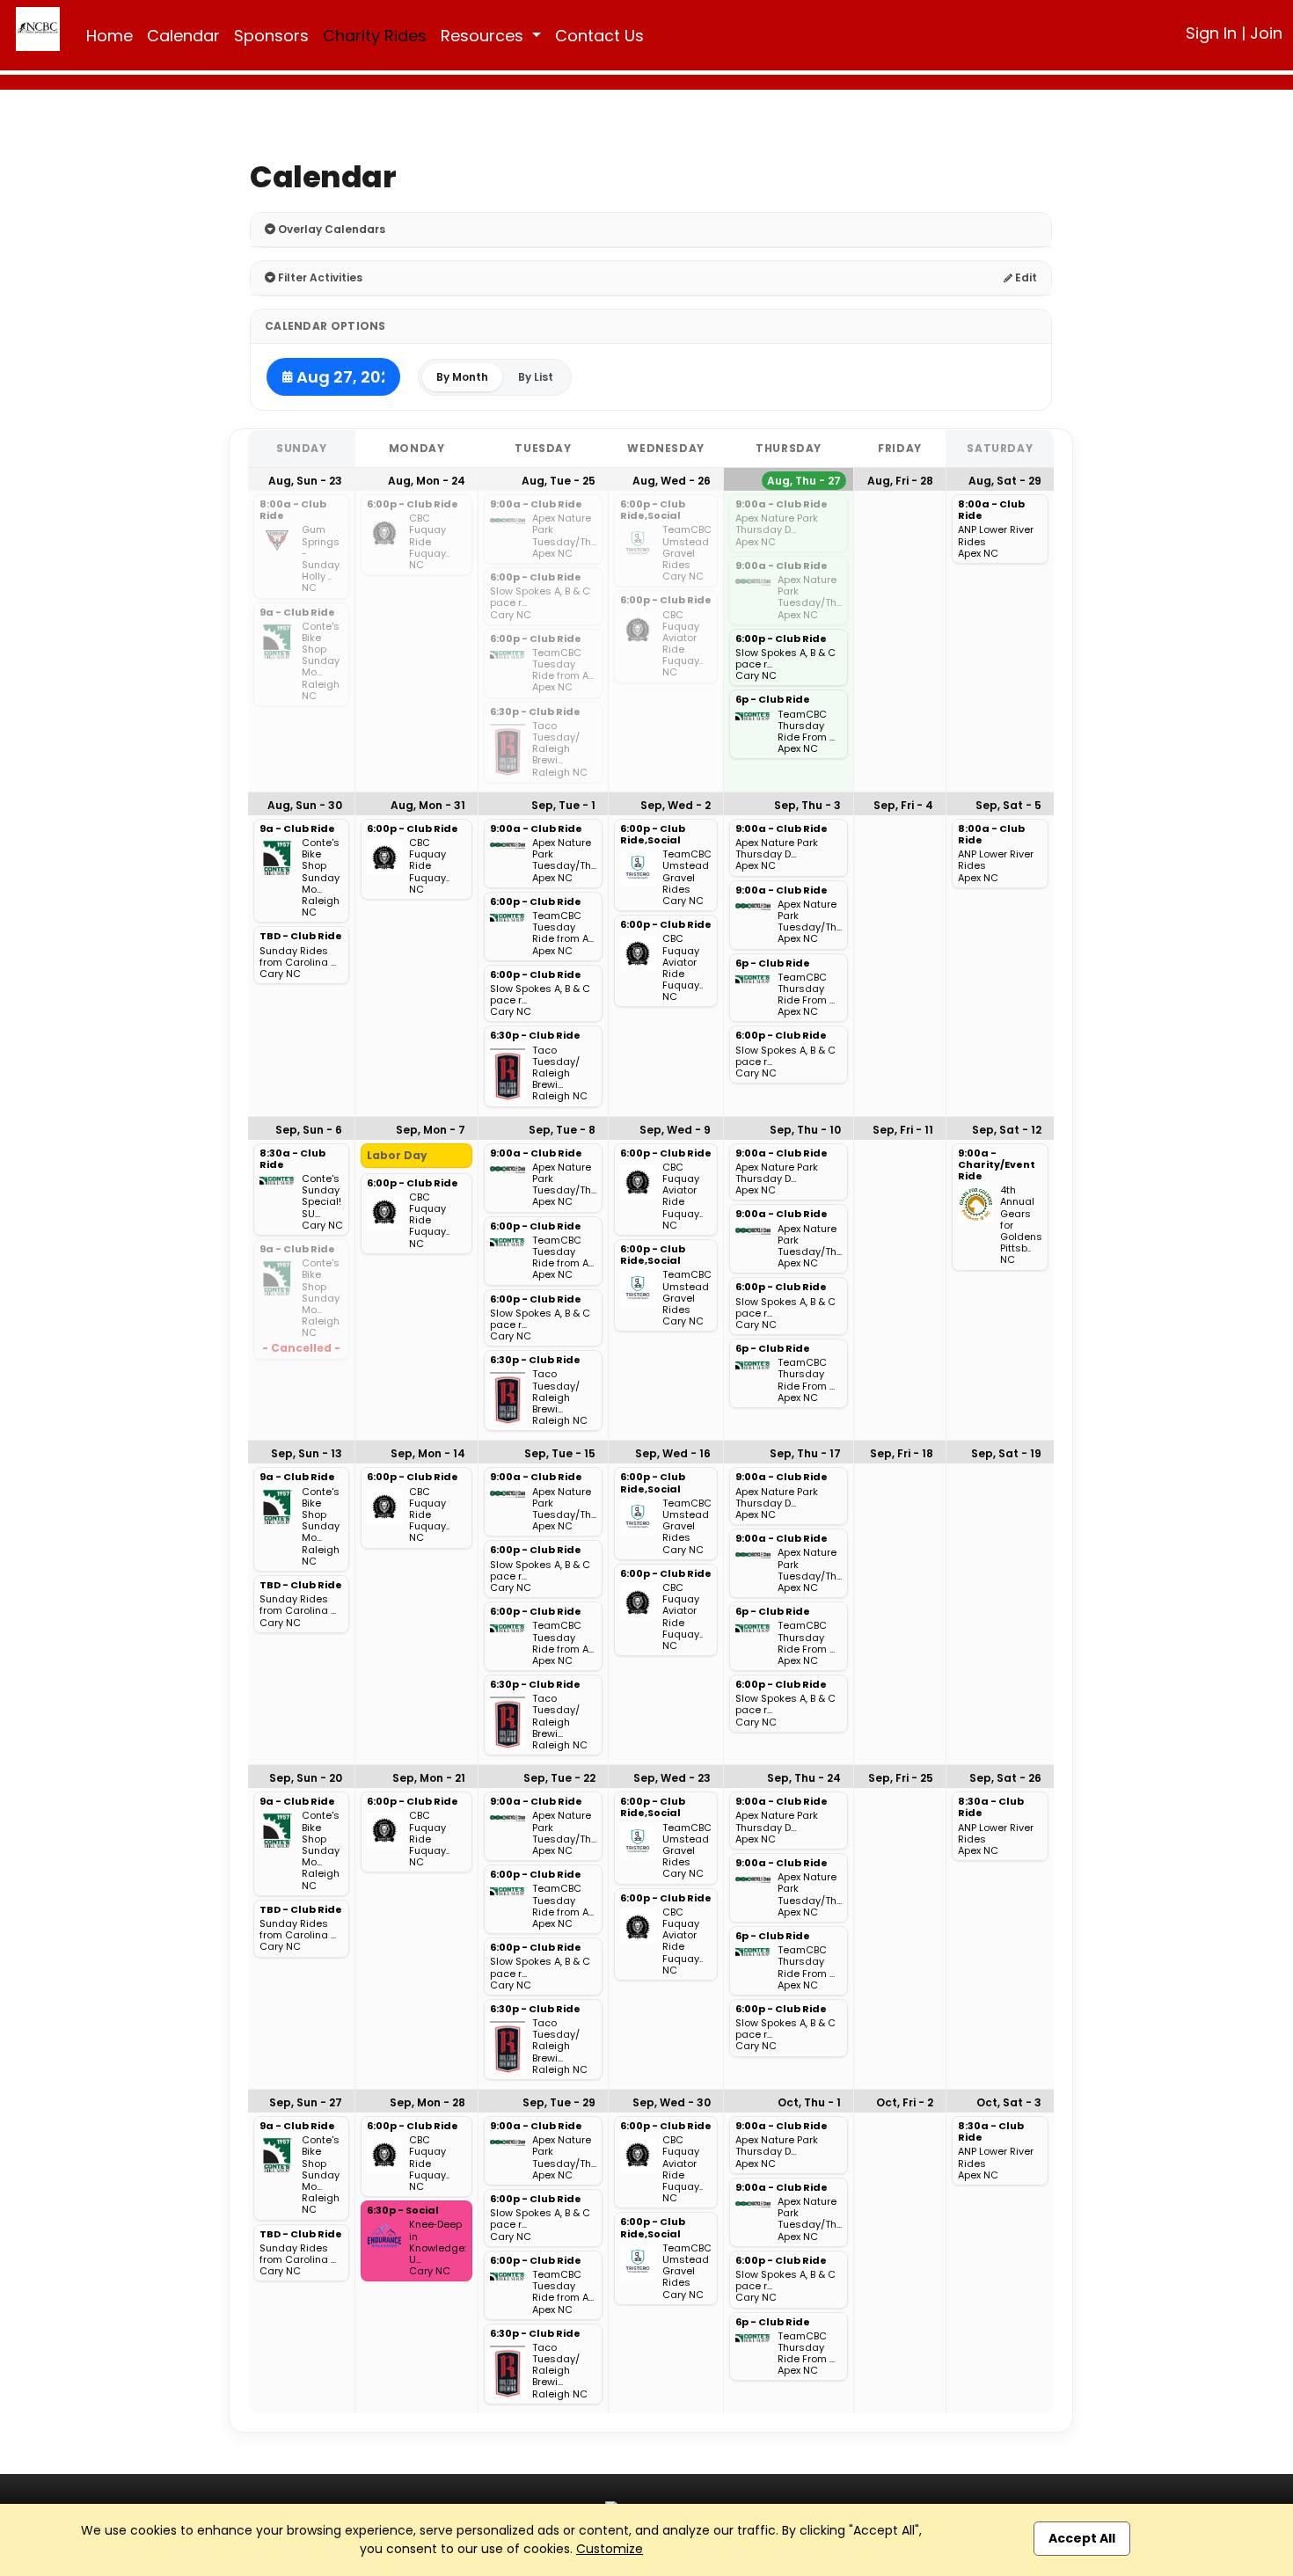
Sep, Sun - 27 (306, 2102)
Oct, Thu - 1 (809, 2102)
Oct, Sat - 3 (1009, 2102)
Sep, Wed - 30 (672, 2102)
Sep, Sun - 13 (307, 1453)
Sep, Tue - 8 (562, 1130)
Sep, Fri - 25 (901, 1778)
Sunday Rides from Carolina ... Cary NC (298, 963)
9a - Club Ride (297, 613)
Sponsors (271, 36)
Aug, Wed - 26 (672, 481)
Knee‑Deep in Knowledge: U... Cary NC (438, 2248)
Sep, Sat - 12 (1007, 1130)
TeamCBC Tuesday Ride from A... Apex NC (563, 671)
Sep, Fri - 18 (902, 1453)
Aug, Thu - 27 (804, 481)
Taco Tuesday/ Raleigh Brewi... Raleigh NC (560, 749)
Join (1266, 33)
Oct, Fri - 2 (905, 2102)
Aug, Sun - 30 (305, 805)
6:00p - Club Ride (413, 505)
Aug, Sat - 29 (1005, 481)
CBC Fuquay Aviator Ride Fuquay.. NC (683, 644)
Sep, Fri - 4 (903, 805)
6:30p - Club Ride (535, 712)
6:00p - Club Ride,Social (653, 511)
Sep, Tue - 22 (559, 1778)
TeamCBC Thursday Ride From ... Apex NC (806, 732)
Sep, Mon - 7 (431, 1130)
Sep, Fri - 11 (903, 1130)
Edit (1025, 277)
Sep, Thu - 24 (804, 1778)
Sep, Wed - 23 (672, 1778)
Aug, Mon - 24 (427, 481)
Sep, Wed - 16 (673, 1453)
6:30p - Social (403, 2211)
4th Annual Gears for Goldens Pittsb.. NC (1021, 1225)
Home (110, 36)
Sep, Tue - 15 (560, 1453)
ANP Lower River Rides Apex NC (996, 542)
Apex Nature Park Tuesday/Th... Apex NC (564, 536)
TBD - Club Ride (301, 937)
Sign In (1211, 33)
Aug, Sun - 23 (305, 481)
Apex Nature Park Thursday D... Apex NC (777, 530)
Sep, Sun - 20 (306, 1778)
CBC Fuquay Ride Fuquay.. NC (429, 542)
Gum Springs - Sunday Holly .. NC (321, 559)
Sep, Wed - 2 (676, 805)
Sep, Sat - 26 (1005, 1778)
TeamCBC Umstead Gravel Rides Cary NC (687, 553)
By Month (462, 377)
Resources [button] (484, 36)
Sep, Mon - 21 (429, 1778)
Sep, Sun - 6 (309, 1130)
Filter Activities (319, 277)
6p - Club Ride (773, 700)
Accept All (1082, 2538)
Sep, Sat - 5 (1008, 805)
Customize (610, 2549)
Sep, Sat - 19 (1006, 1453)
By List (536, 377)
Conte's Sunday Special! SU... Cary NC (322, 1202)
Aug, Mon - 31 (428, 805)
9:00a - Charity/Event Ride (997, 1165)
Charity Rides (375, 36)
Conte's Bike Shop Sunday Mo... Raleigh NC (321, 661)
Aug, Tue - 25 (559, 481)
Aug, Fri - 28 (900, 481)
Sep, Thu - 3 (807, 805)
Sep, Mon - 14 (428, 1453)
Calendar (183, 36)
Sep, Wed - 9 (675, 1130)
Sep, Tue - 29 (559, 2102)
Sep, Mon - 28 (427, 2102)
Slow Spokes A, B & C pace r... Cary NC (540, 603)
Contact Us (599, 36)
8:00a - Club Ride (293, 511)
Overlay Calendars (330, 229)
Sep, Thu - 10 (805, 1130)
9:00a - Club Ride (536, 505)
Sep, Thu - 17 (805, 1453)
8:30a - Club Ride (292, 1160)
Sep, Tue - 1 (563, 805)
